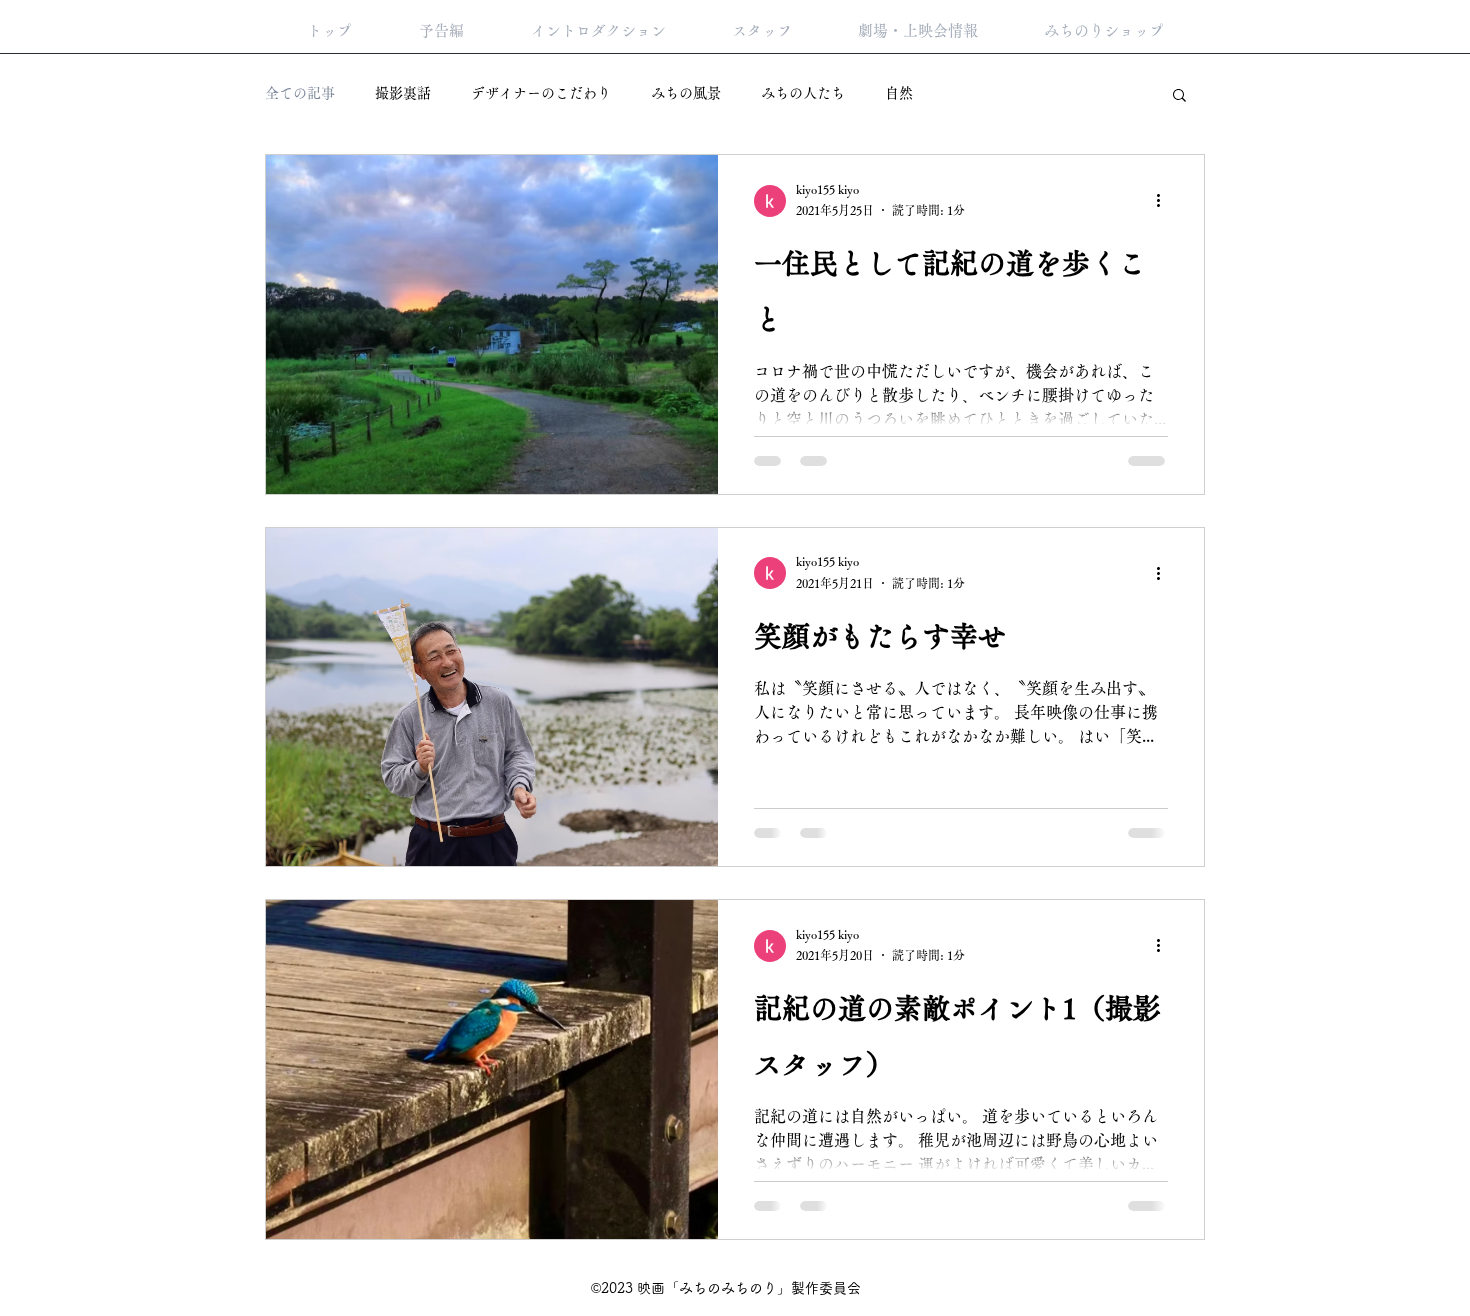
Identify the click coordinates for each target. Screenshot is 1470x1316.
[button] (1179, 96)
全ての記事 (300, 93)
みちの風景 (686, 93)
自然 (899, 93)
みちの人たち (803, 93)
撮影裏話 (403, 93)
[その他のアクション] (1165, 201)
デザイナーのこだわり (541, 93)
